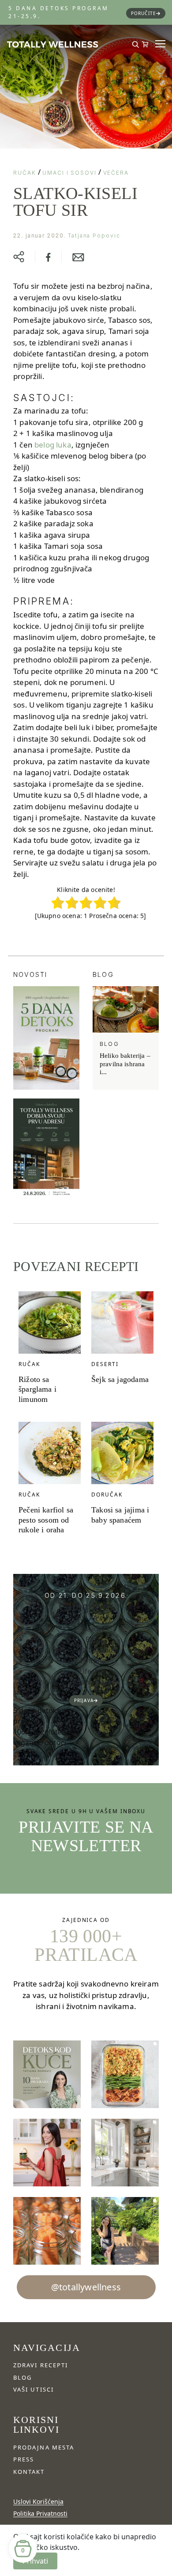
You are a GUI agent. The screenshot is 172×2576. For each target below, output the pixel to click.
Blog (93, 1639)
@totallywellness (86, 2287)
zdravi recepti (41, 2365)
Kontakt (29, 2472)
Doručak (107, 1495)
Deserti (105, 1364)
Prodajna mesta (44, 2447)
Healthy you (93, 1650)
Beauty (93, 1629)
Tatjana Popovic (94, 235)
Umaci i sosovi (69, 173)
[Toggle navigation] (157, 44)
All (93, 1618)
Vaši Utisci (34, 2389)
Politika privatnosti (40, 2513)
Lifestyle (93, 1671)
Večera (116, 173)
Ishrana (93, 1661)
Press (24, 2459)
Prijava (84, 1700)
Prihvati (35, 2561)
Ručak (25, 173)
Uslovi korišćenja (38, 2501)
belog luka (53, 445)
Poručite (144, 13)
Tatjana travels (93, 1682)
